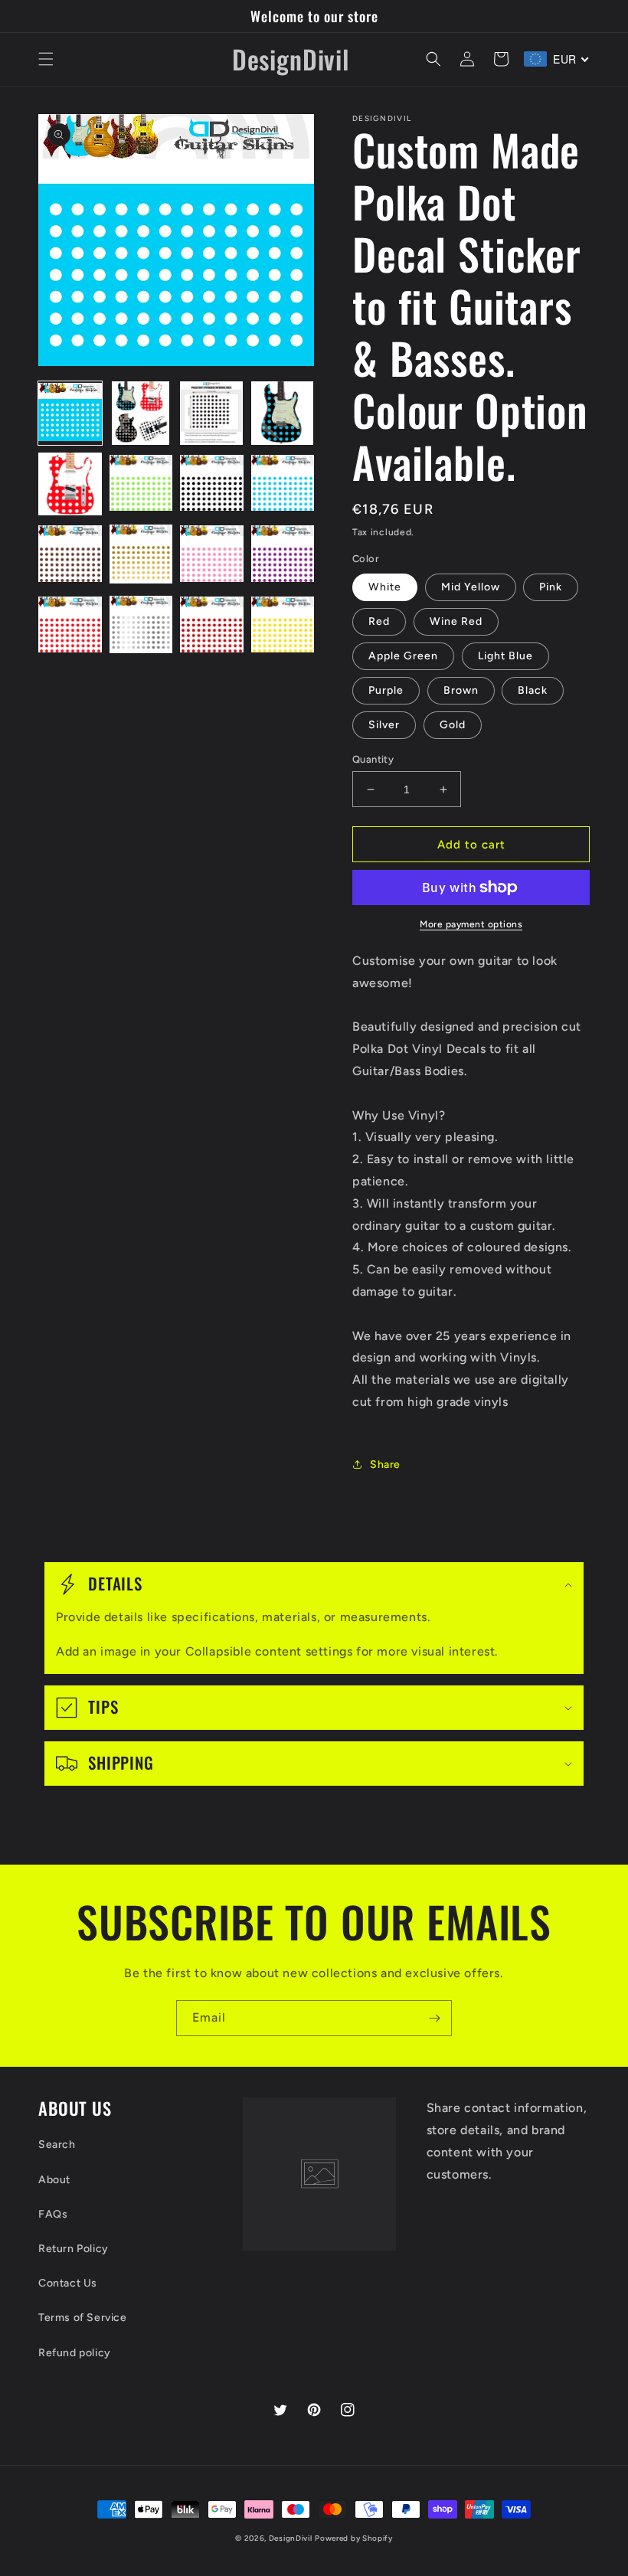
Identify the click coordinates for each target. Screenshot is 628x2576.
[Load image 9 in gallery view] (70, 555)
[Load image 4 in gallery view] (283, 413)
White (385, 587)
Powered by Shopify (354, 2538)
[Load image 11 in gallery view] (212, 555)
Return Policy (74, 2249)
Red (379, 621)
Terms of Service (83, 2318)
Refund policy (75, 2353)
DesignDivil (291, 2538)
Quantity (373, 759)
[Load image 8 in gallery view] (283, 484)
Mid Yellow (471, 587)
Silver (384, 725)
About (54, 2180)
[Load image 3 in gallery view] (212, 413)
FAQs (53, 2214)
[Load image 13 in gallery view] (70, 626)
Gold (453, 725)
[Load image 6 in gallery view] (141, 484)
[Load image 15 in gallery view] (212, 626)
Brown (461, 690)
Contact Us (68, 2283)
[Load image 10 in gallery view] (141, 555)
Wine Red (456, 621)
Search (57, 2144)
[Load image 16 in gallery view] (283, 626)
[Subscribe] (434, 2018)
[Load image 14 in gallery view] (141, 626)
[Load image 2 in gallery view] (141, 413)
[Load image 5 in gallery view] (70, 484)
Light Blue (505, 656)
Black (533, 690)
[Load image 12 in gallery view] (283, 555)
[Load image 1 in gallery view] (70, 413)
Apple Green (403, 656)
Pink (551, 587)
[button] (46, 59)
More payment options (471, 924)
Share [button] (385, 1465)
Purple (386, 690)
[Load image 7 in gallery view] (212, 484)
